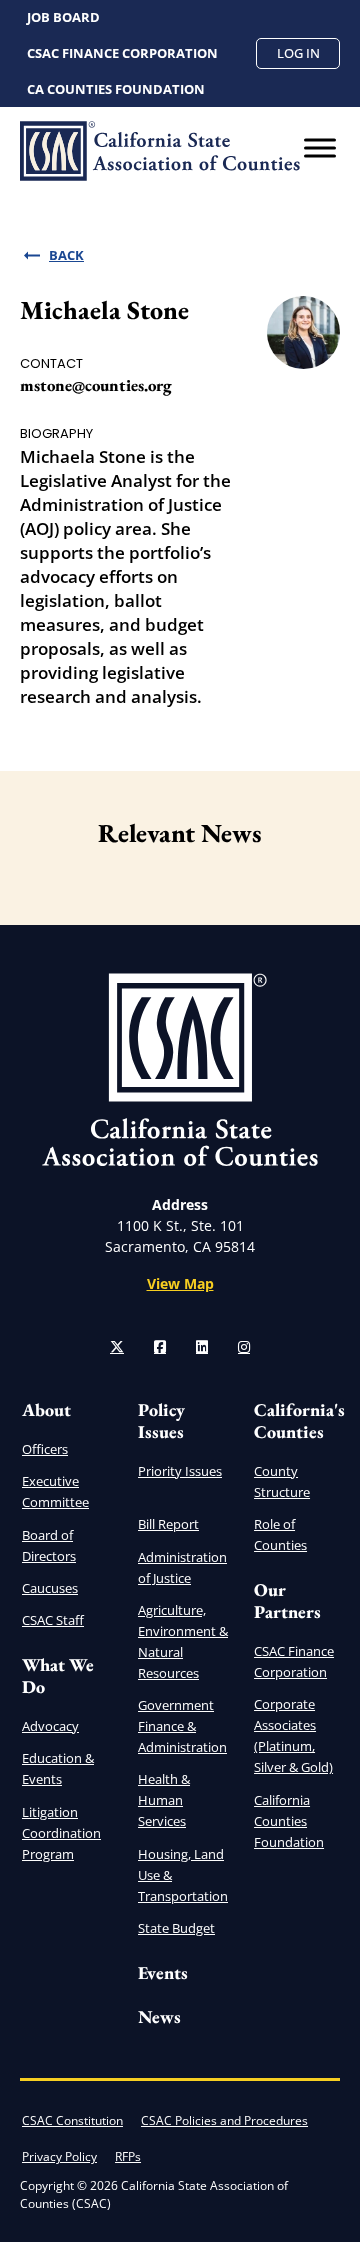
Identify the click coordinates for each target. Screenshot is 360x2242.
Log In (298, 53)
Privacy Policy (59, 2156)
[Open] (320, 147)
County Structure (282, 1481)
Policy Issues (161, 1420)
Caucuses (50, 1588)
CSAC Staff (53, 1620)
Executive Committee (55, 1491)
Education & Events (58, 1768)
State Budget (176, 1928)
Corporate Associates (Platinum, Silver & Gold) (293, 1735)
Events (163, 1972)
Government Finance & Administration (182, 1726)
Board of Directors (49, 1545)
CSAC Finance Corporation (122, 53)
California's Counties (299, 1420)
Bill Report (168, 1524)
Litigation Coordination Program (61, 1833)
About (46, 1409)
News (159, 2016)
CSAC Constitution (72, 2120)
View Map (180, 1283)
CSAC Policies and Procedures (224, 2120)
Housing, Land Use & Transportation (183, 1875)
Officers (45, 1449)
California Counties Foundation (289, 1821)
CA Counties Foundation (116, 89)
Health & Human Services (164, 1800)
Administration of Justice (182, 1567)
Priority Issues (180, 1471)
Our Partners (287, 1600)
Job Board (63, 17)
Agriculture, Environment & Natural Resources (183, 1641)
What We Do (58, 1675)
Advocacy (50, 1726)
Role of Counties (280, 1534)
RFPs (128, 2156)
